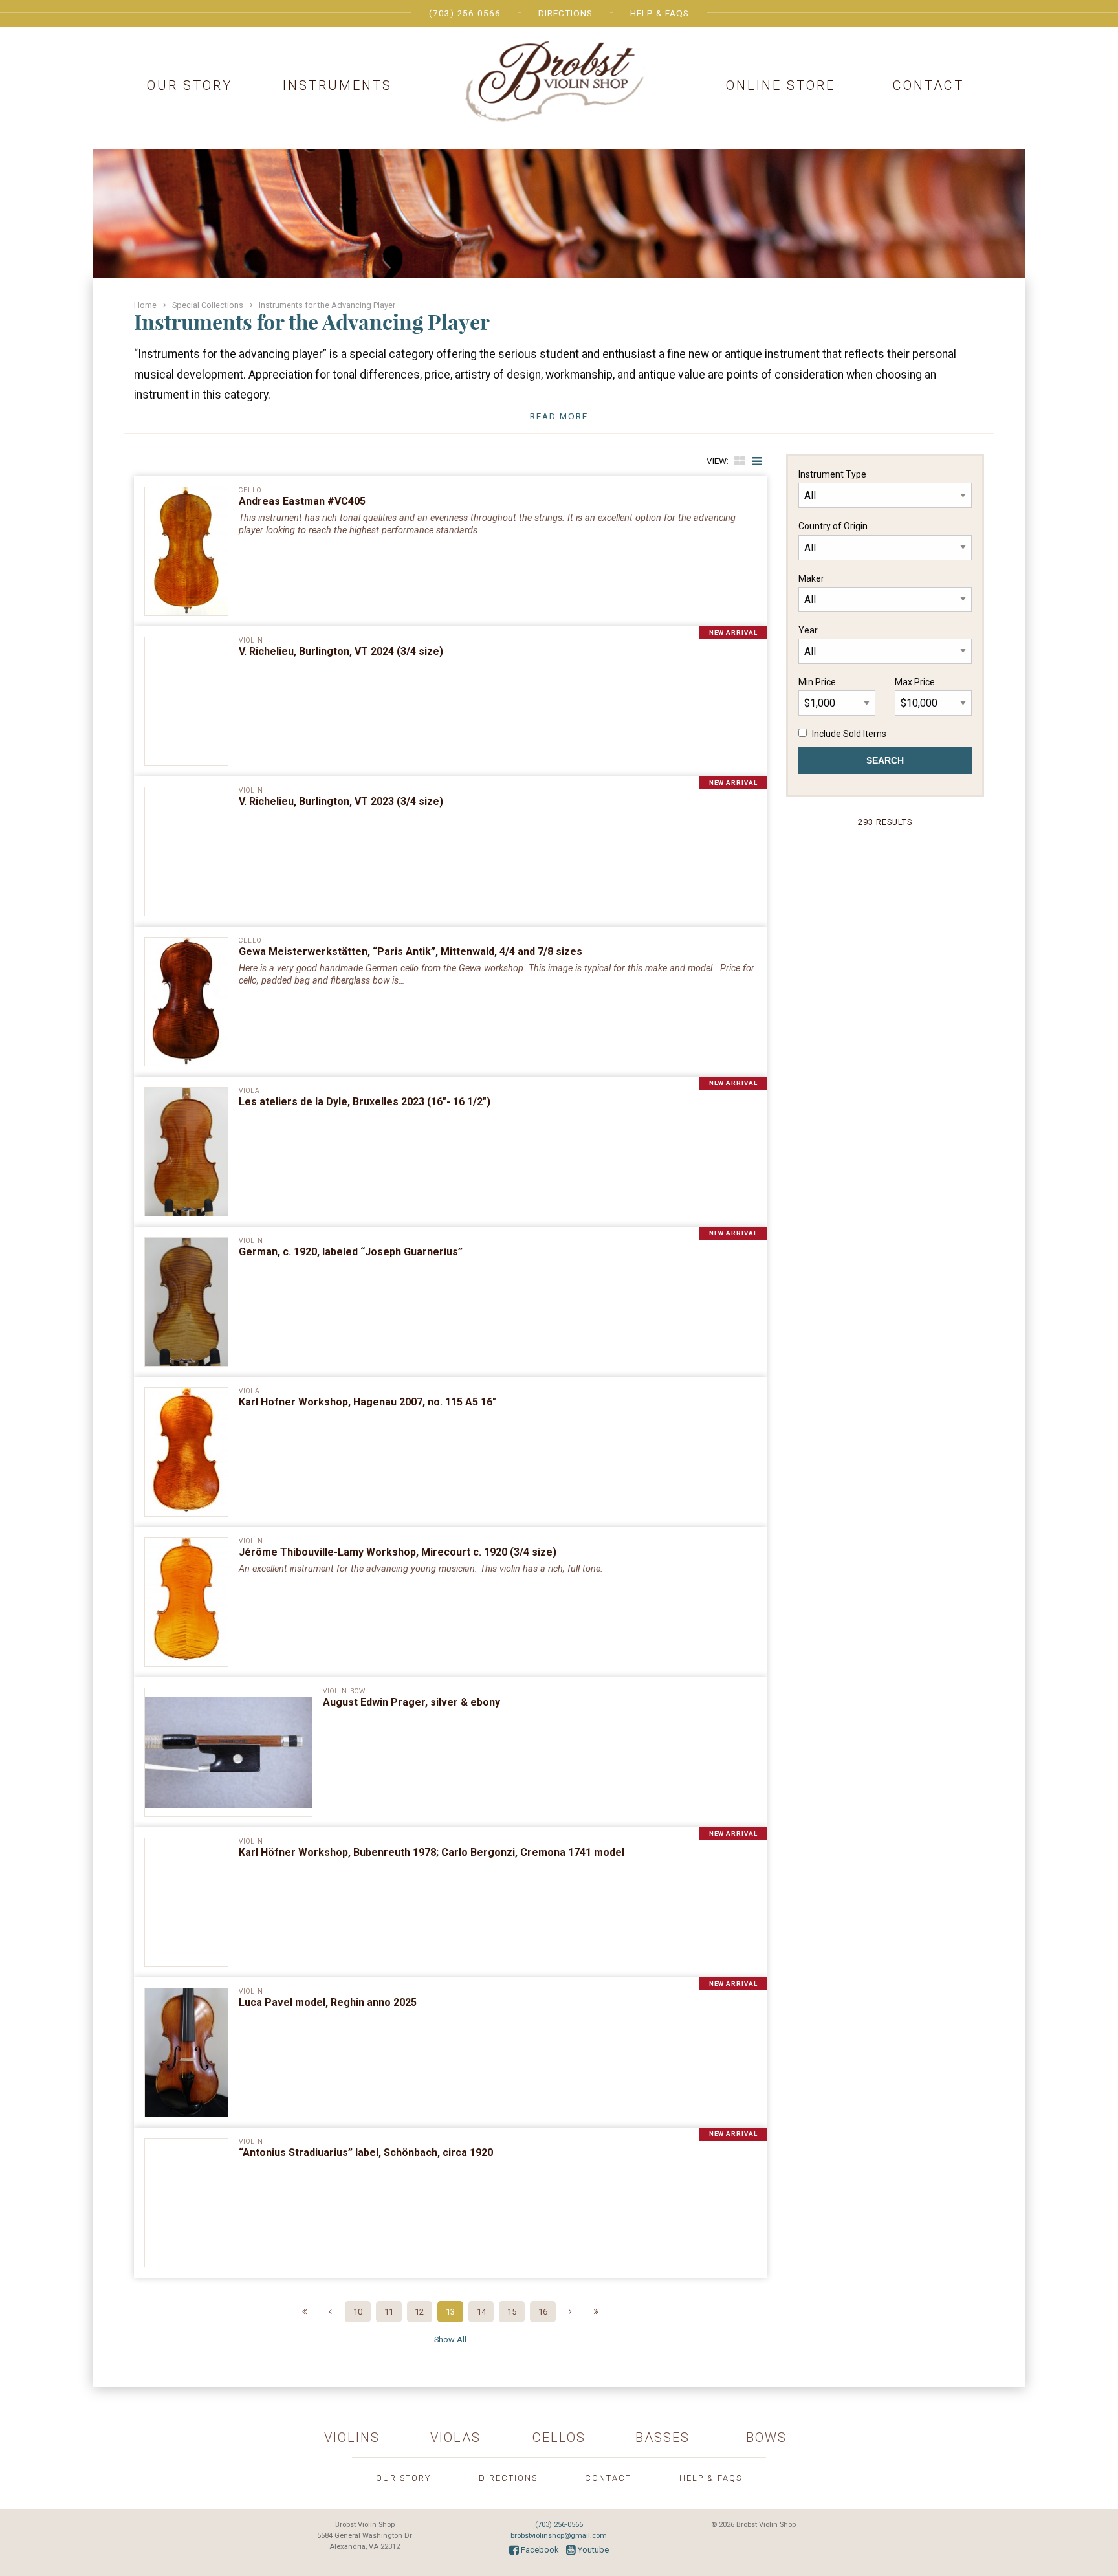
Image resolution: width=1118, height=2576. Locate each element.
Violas (455, 2438)
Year (808, 630)
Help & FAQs (660, 13)
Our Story (190, 85)
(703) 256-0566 (465, 13)
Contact (928, 85)
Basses (663, 2438)
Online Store (781, 85)
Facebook (539, 2550)
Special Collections (208, 305)
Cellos (559, 2438)
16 (543, 2312)
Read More (559, 416)
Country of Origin (833, 526)
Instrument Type (832, 474)
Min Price (817, 682)
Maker (811, 578)
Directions (565, 13)
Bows (766, 2438)
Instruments (337, 85)
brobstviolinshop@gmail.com (559, 2536)
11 (389, 2312)
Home (145, 305)
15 (512, 2312)
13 (450, 2312)
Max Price (915, 682)
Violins (352, 2438)
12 (419, 2312)
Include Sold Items (849, 734)
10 (358, 2312)
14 (481, 2312)
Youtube (592, 2550)
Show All (450, 2339)
